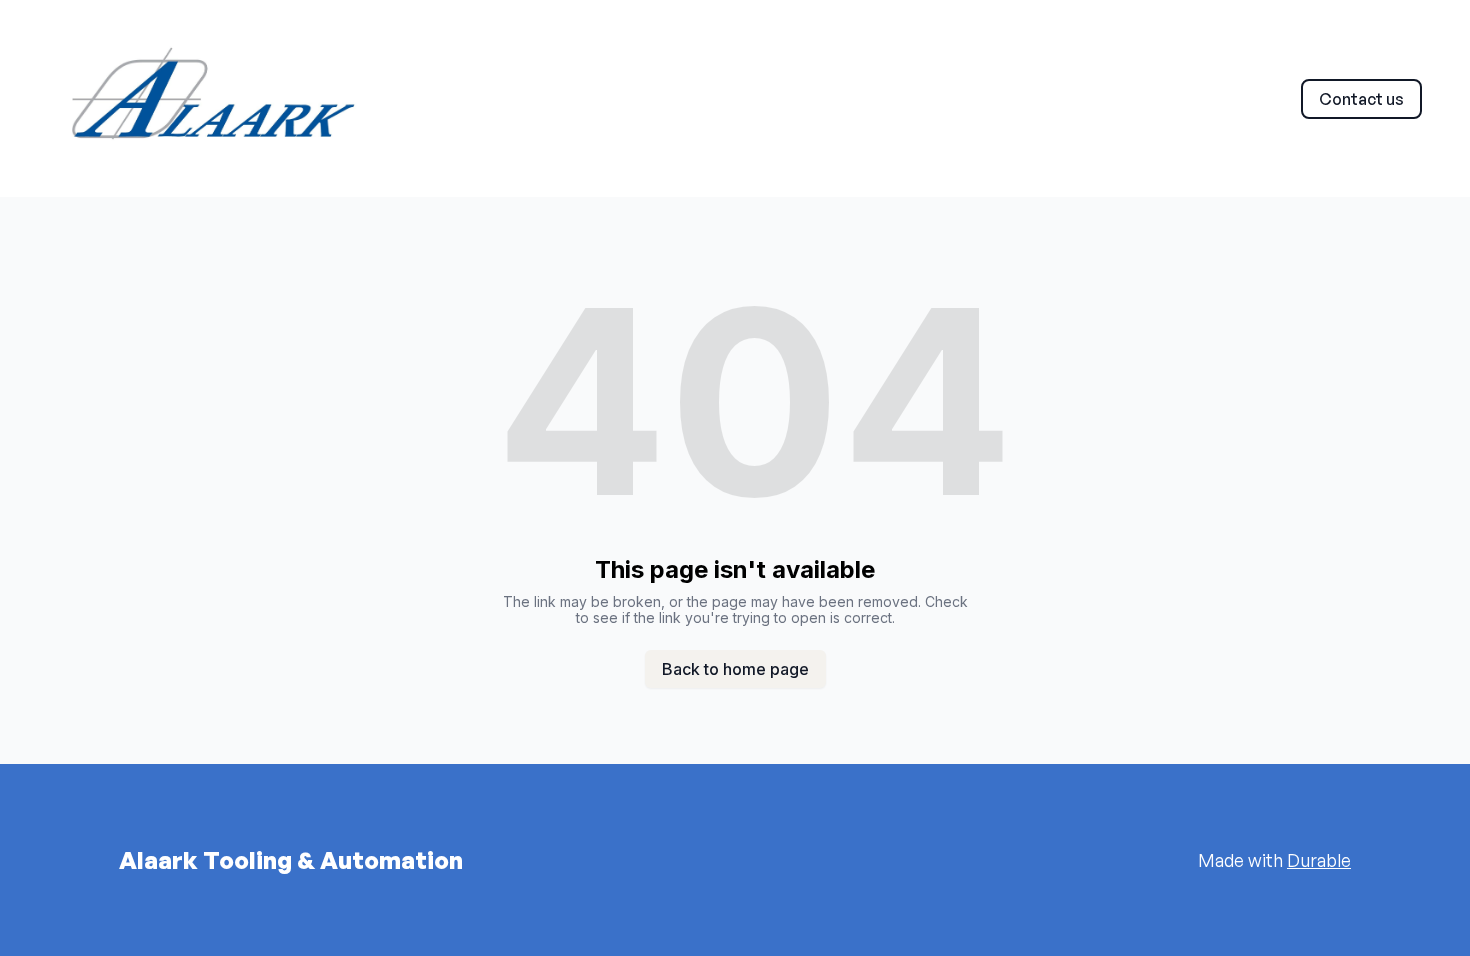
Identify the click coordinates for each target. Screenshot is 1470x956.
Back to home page (735, 669)
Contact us (1361, 99)
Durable (1319, 860)
